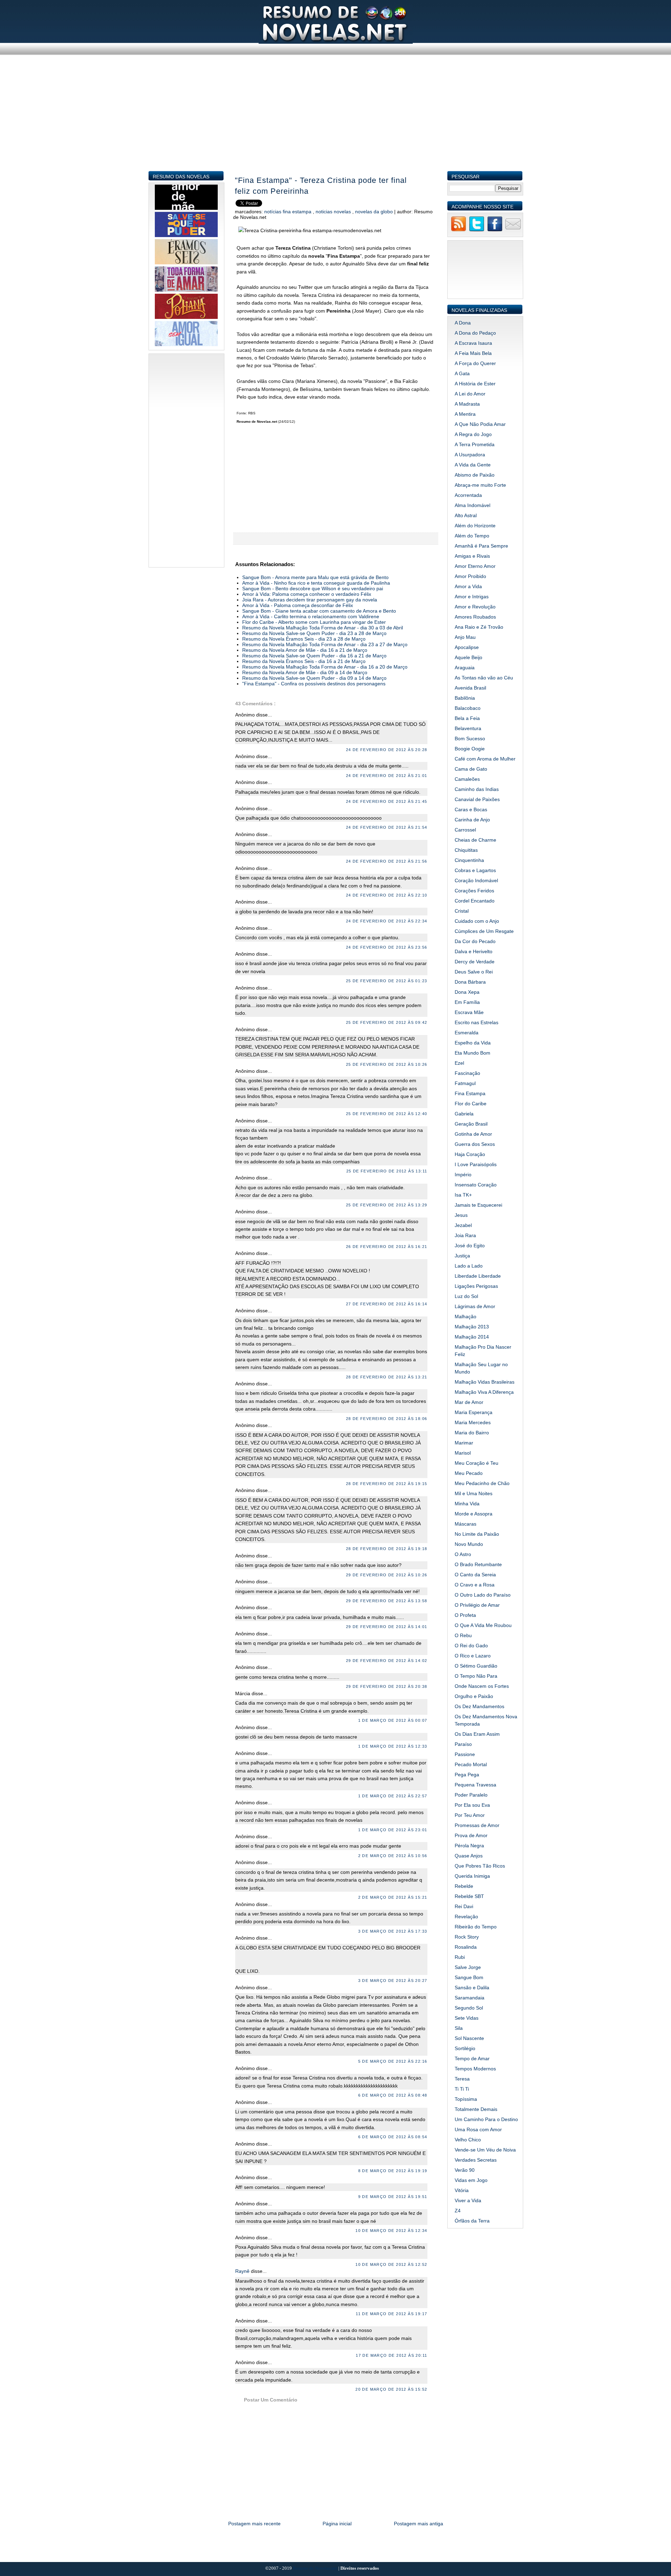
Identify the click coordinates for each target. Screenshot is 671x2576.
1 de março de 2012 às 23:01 (393, 1830)
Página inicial (337, 2524)
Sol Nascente (469, 2038)
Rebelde (464, 1886)
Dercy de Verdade (475, 962)
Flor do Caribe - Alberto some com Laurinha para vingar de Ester (314, 622)
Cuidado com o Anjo (477, 921)
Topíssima (466, 2099)
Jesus (461, 1215)
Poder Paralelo (471, 1795)
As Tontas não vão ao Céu (484, 678)
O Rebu (463, 1635)
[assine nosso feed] (459, 230)
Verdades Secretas (476, 2160)
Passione (465, 1754)
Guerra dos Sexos (475, 1144)
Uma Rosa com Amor (478, 2129)
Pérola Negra (469, 1846)
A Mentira (465, 414)
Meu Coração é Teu (477, 1463)
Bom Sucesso (470, 738)
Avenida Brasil (470, 688)
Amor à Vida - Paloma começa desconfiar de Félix (298, 605)
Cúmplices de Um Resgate (484, 931)
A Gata (462, 373)
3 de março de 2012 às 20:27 (393, 1981)
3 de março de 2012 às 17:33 (393, 1931)
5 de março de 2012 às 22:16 (393, 2061)
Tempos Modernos (475, 2069)
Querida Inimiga (472, 1876)
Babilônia (465, 698)
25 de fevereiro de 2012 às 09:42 (387, 1022)
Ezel (459, 1063)
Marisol (463, 1453)
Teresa (462, 2079)
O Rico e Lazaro (473, 1656)
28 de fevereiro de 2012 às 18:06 (387, 1419)
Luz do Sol (466, 1296)
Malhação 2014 (472, 1337)
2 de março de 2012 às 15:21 (393, 1897)
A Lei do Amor (470, 394)
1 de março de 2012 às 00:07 (393, 1720)
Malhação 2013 (472, 1327)
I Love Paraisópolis (476, 1164)
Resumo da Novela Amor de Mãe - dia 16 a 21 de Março (305, 650)
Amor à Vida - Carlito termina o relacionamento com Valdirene (311, 616)
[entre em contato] (513, 230)
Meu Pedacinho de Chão (482, 1483)
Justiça (462, 1256)
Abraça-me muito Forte (480, 485)
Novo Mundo (469, 1544)
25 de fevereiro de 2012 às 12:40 (387, 1114)
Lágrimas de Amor (475, 1306)
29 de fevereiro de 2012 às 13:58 (387, 1601)
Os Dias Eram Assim (477, 1734)
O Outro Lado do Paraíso (483, 1595)
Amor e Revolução (475, 607)
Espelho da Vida (473, 1043)
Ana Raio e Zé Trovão (479, 627)
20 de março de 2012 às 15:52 (391, 2389)
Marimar (464, 1443)
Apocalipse (467, 647)
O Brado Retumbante (478, 1564)
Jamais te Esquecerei (478, 1205)
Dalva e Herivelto (474, 951)
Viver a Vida (468, 2200)
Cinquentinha (469, 860)
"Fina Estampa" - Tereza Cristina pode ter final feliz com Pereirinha (321, 186)
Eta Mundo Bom (472, 1053)
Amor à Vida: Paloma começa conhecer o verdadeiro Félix (307, 594)
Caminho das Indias (477, 789)
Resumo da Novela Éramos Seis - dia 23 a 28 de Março (304, 639)
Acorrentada (468, 495)
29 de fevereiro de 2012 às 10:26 (387, 1575)
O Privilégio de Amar (477, 1605)
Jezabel (463, 1225)
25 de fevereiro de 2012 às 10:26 (387, 1064)
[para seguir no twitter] (477, 230)
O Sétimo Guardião (476, 1666)
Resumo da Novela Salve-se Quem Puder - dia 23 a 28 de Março (314, 633)
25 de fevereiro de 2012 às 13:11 (387, 1171)
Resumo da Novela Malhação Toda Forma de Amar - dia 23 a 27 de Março (325, 644)
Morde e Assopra (474, 1514)
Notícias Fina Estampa (288, 212)
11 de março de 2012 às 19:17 (391, 2314)
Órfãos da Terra (472, 2221)
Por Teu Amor (470, 1815)
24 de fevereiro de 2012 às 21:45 (387, 801)
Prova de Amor (471, 1835)
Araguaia (465, 668)
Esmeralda (467, 1033)
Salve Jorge (468, 1967)
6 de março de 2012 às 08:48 (393, 2095)
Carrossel (465, 830)
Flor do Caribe (471, 1104)
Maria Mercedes (473, 1422)
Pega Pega (467, 1775)
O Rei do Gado (471, 1646)
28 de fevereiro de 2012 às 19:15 (387, 1484)
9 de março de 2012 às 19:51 (393, 2197)
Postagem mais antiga (419, 2524)
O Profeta (465, 1615)
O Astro (463, 1554)
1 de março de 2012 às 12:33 (393, 1746)
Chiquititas (466, 850)
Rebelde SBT (469, 1896)
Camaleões (467, 779)
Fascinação (467, 1073)
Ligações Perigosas (476, 1286)
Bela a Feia (467, 718)
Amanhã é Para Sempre (481, 546)
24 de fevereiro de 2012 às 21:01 (387, 776)
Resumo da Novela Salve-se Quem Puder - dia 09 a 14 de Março (314, 678)
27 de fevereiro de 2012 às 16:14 (387, 1304)
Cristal (462, 911)
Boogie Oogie (470, 749)
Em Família (467, 1002)
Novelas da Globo (375, 212)
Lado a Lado (469, 1266)
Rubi (460, 1957)
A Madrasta (467, 404)
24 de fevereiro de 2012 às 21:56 (387, 861)
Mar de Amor (469, 1402)
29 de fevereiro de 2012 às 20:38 (387, 1686)
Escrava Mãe (469, 1012)
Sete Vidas (467, 2018)
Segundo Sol (469, 2008)
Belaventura (468, 728)
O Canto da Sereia (475, 1575)
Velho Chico (468, 2140)
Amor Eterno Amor (475, 566)
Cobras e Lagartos (475, 870)
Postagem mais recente (254, 2524)
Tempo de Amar (472, 2058)
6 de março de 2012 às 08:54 (393, 2137)
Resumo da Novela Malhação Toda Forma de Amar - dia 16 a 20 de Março (325, 667)
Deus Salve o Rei (474, 972)
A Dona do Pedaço (475, 333)
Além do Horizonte (475, 526)
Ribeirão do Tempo (476, 1927)
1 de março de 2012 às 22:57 (393, 1796)
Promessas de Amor (477, 1825)
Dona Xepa (467, 992)
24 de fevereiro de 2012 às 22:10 (387, 895)
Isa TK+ (463, 1195)
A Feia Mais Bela (473, 353)
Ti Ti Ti (462, 2089)
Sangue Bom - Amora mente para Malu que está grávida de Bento (315, 577)
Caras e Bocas (471, 809)
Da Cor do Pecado (475, 941)
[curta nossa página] (495, 230)
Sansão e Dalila (472, 1988)
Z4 (458, 2211)
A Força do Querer (475, 363)
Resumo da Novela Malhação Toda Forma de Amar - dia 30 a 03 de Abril (323, 628)
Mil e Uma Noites (474, 1493)
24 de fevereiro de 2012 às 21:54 (387, 827)
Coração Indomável (476, 880)
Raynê (243, 2271)
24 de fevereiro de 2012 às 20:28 (387, 750)
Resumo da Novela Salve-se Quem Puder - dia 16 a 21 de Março (314, 656)
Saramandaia (470, 1998)
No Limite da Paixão (477, 1534)
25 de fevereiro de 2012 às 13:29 (387, 1205)
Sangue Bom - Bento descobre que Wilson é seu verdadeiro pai (313, 588)
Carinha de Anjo (472, 820)
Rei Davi (464, 1906)
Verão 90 (465, 2170)
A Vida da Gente (473, 465)
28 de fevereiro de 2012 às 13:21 (387, 1377)
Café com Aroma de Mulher (485, 759)
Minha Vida (467, 1504)
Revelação (466, 1917)
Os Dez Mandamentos (479, 1706)
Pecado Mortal (471, 1764)
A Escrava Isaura (473, 343)
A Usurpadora (470, 455)
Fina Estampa (470, 1093)
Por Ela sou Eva (472, 1805)
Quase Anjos (469, 1856)
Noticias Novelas (334, 212)
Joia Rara (465, 1235)
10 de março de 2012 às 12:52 (391, 2264)
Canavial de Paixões (477, 799)
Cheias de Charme (475, 840)
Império (463, 1175)
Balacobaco (468, 708)
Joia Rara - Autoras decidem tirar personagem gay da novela (310, 600)
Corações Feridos (474, 891)
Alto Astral (466, 515)
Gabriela (464, 1114)
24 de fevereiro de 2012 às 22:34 (387, 921)
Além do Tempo (472, 536)
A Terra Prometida (475, 444)
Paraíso (463, 1744)
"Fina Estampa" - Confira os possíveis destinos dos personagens (314, 684)
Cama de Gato (471, 769)
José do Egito (470, 1246)
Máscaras (466, 1524)
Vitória (462, 2190)
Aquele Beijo (468, 657)
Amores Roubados (475, 617)
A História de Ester (475, 384)
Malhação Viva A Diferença (484, 1392)
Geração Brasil (471, 1124)
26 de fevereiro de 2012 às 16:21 (387, 1247)
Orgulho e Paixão (474, 1696)
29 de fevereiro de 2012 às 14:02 (387, 1661)
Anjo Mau (465, 637)
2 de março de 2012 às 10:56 (393, 1856)
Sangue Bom (469, 1977)
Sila (459, 2028)
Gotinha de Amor (473, 1134)
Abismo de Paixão (475, 475)
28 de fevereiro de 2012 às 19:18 (387, 1549)
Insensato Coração (476, 1185)
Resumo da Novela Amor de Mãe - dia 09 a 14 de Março (305, 672)
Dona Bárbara (470, 982)
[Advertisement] (336, 122)
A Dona (463, 323)
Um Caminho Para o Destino (486, 2119)
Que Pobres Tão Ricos (480, 1866)
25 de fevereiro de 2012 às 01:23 (387, 981)
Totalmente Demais (476, 2109)
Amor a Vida (468, 586)
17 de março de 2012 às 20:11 (391, 2355)
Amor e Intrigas (472, 597)
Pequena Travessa (475, 1785)
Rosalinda (466, 1947)
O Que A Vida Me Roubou (483, 1625)
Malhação (466, 1316)
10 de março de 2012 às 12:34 (391, 2231)
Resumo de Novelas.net (316, 2568)
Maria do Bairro (472, 1433)
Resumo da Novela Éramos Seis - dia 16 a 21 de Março (304, 661)
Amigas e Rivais (472, 556)
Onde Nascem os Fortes (482, 1686)
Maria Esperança (474, 1412)
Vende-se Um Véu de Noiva (485, 2150)
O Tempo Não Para (476, 1676)
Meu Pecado (469, 1473)
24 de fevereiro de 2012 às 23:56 (387, 947)
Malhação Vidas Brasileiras (485, 1382)
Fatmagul (465, 1083)
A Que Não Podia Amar (480, 424)
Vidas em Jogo (471, 2180)
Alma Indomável (472, 505)
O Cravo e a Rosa (475, 1585)
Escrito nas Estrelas (477, 1022)
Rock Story (467, 1937)
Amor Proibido (470, 576)
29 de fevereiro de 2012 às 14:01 (387, 1627)
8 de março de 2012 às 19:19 (393, 2171)
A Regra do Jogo (473, 434)
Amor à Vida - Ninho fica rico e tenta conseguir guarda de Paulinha (316, 583)
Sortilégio (465, 2048)
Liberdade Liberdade (478, 1276)
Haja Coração (470, 1154)
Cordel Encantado (475, 901)
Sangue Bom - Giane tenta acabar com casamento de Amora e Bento (319, 611)
